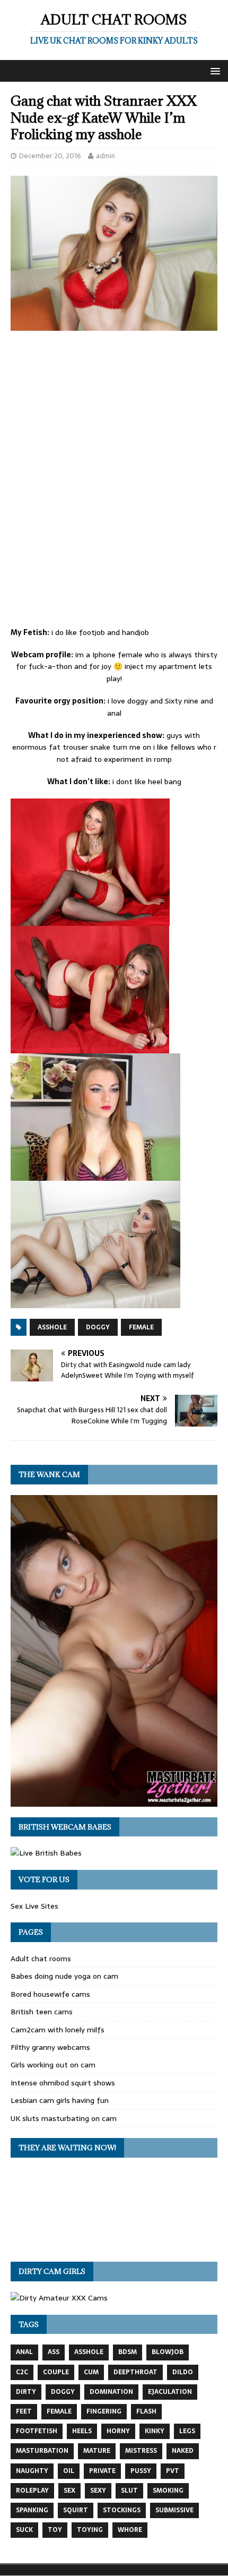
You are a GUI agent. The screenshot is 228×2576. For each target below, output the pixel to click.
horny (118, 2431)
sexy (98, 2491)
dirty (26, 2392)
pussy (141, 2471)
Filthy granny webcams (50, 2047)
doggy (98, 1327)
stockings (122, 2510)
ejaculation (170, 2392)
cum (91, 2372)
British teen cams (42, 2012)
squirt (76, 2510)
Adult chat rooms (41, 1959)
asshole (52, 1327)
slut (129, 2491)
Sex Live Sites (34, 1906)
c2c (22, 2372)
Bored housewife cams (50, 1994)
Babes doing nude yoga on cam (64, 1976)
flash (146, 2411)
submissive (174, 2510)
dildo (183, 2372)
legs (187, 2431)
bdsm (128, 2352)
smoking (168, 2491)
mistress (141, 2451)
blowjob (168, 2352)
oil (69, 2471)
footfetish (37, 2431)
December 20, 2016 (50, 156)
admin (106, 156)
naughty (32, 2471)
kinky (155, 2431)
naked (183, 2451)
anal (24, 2352)
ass (54, 2352)
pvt (173, 2471)
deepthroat (135, 2372)
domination (111, 2392)
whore (130, 2530)
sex (69, 2491)
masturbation (42, 2451)
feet (24, 2411)
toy (55, 2530)
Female (141, 1327)
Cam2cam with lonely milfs (58, 2030)
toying (90, 2530)
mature (97, 2451)
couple (56, 2372)
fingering (104, 2411)
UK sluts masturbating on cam (64, 2118)
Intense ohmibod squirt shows (63, 2083)
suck (24, 2530)
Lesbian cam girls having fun (60, 2100)
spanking (32, 2510)
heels (82, 2431)
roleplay (32, 2491)
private (102, 2471)
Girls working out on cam (53, 2065)
